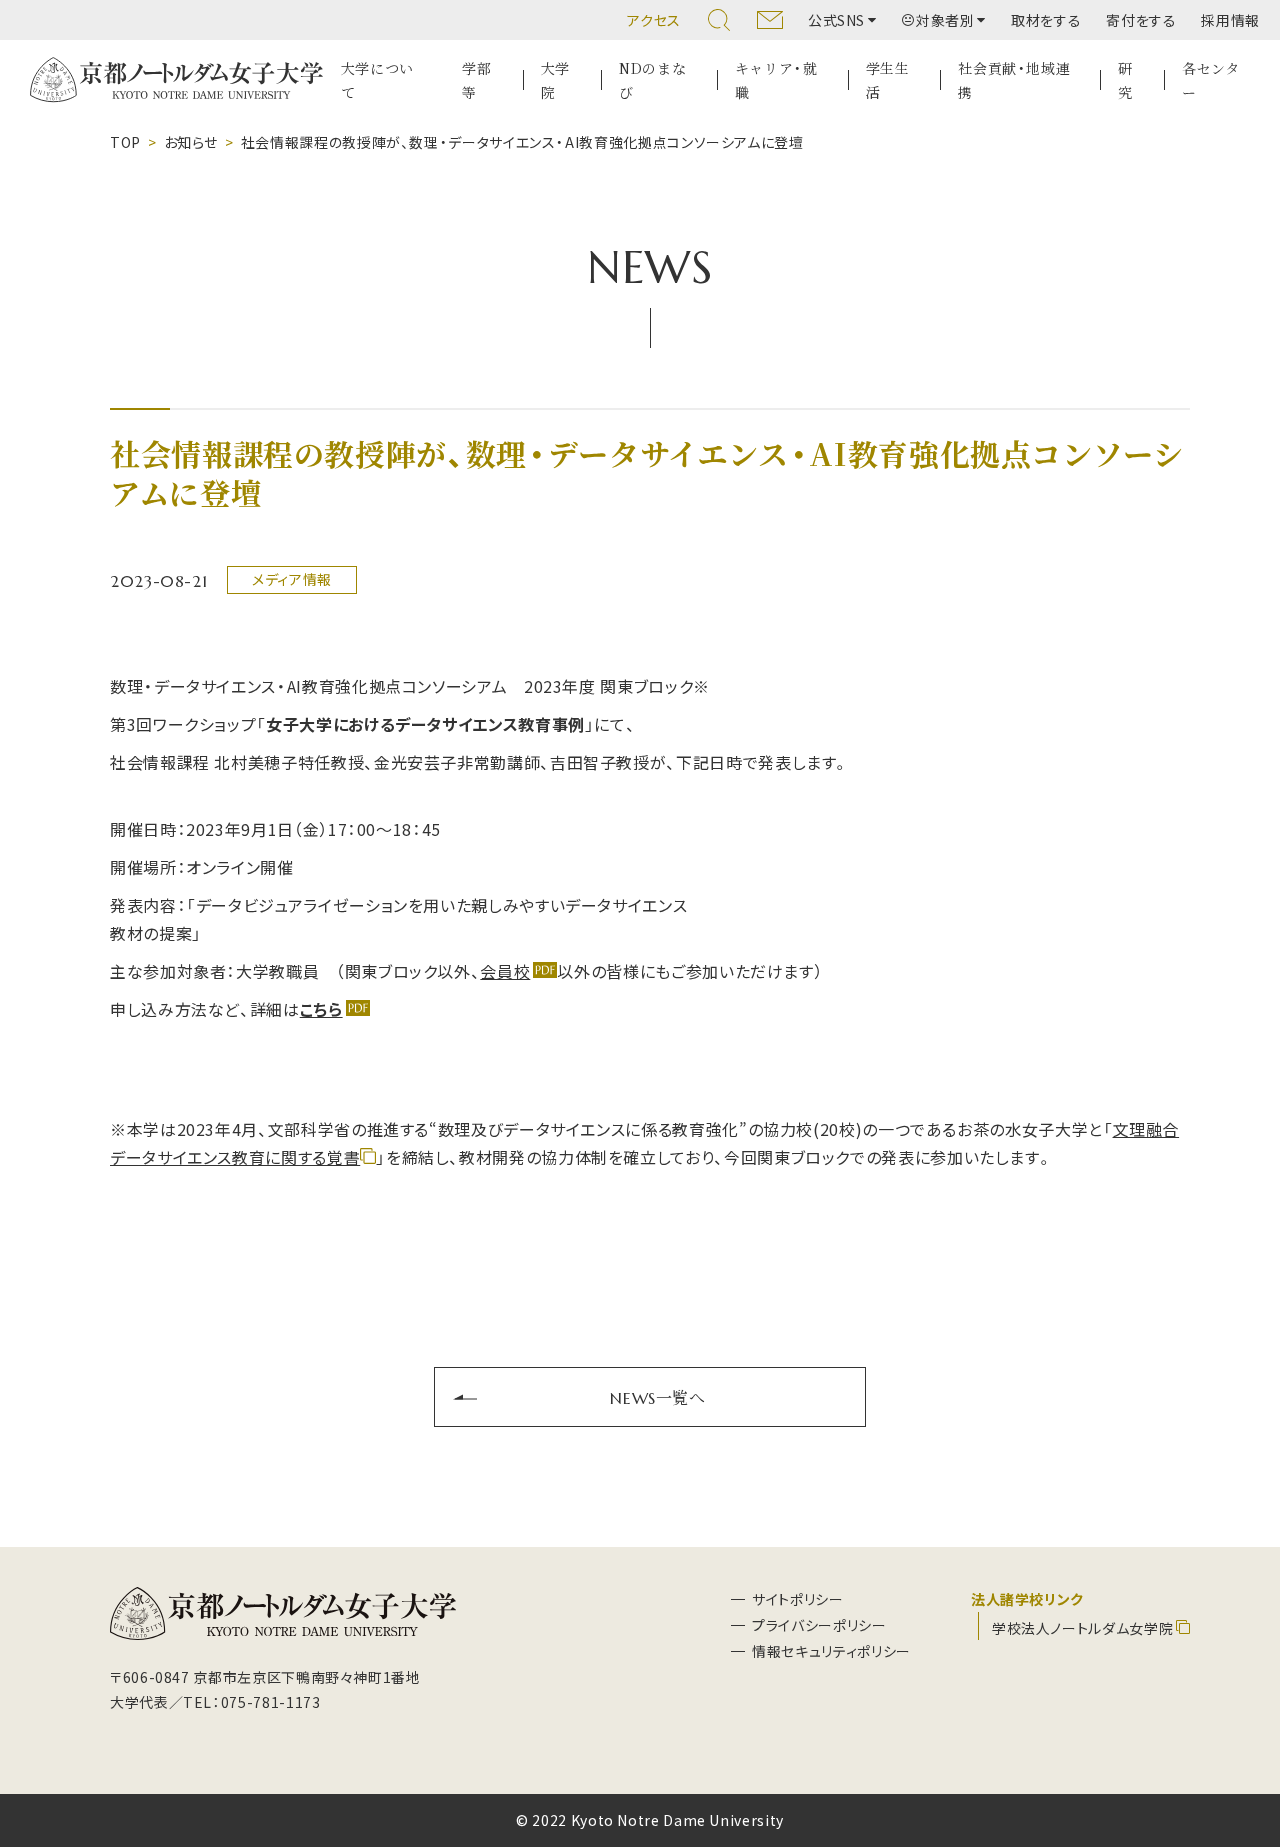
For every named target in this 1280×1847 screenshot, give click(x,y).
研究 (1125, 80)
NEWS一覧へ (657, 1397)
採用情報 (1230, 20)
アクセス (654, 20)
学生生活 (888, 80)
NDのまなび (652, 80)
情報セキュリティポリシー (831, 1651)
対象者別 (945, 20)
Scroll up (1241, 1735)
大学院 (555, 80)
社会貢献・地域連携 (1014, 80)
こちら (321, 1009)
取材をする (1046, 20)
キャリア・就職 (776, 80)
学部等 (476, 80)
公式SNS (836, 20)
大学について (377, 80)
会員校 (505, 971)
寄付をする (1141, 20)
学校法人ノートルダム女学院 (1082, 1628)
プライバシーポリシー (819, 1625)
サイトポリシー (797, 1599)
